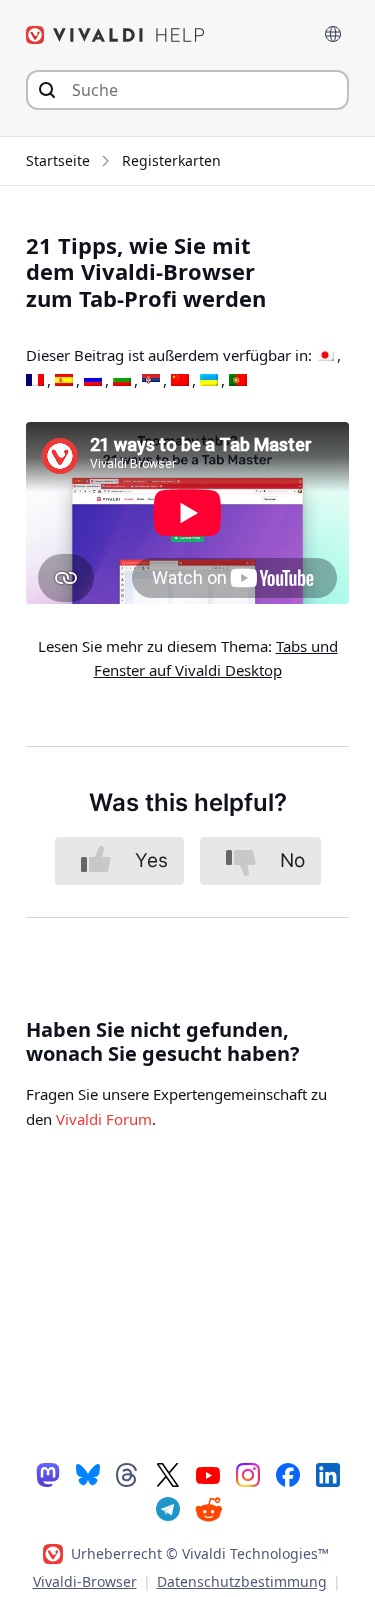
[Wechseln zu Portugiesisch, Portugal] (238, 381)
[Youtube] (208, 1474)
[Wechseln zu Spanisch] (64, 381)
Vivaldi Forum (104, 1119)
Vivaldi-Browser (85, 1581)
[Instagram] (248, 1474)
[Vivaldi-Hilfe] (116, 35)
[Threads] (128, 1474)
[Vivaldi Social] (48, 1474)
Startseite (58, 160)
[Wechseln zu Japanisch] (325, 356)
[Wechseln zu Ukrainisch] (209, 381)
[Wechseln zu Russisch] (93, 381)
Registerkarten (171, 160)
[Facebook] (288, 1474)
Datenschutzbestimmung (242, 1581)
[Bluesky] (88, 1474)
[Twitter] (168, 1474)
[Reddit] (208, 1509)
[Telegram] (168, 1508)
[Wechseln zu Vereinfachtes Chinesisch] (180, 381)
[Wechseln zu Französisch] (35, 381)
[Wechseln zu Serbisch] (151, 381)
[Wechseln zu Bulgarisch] (122, 381)
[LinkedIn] (328, 1474)
